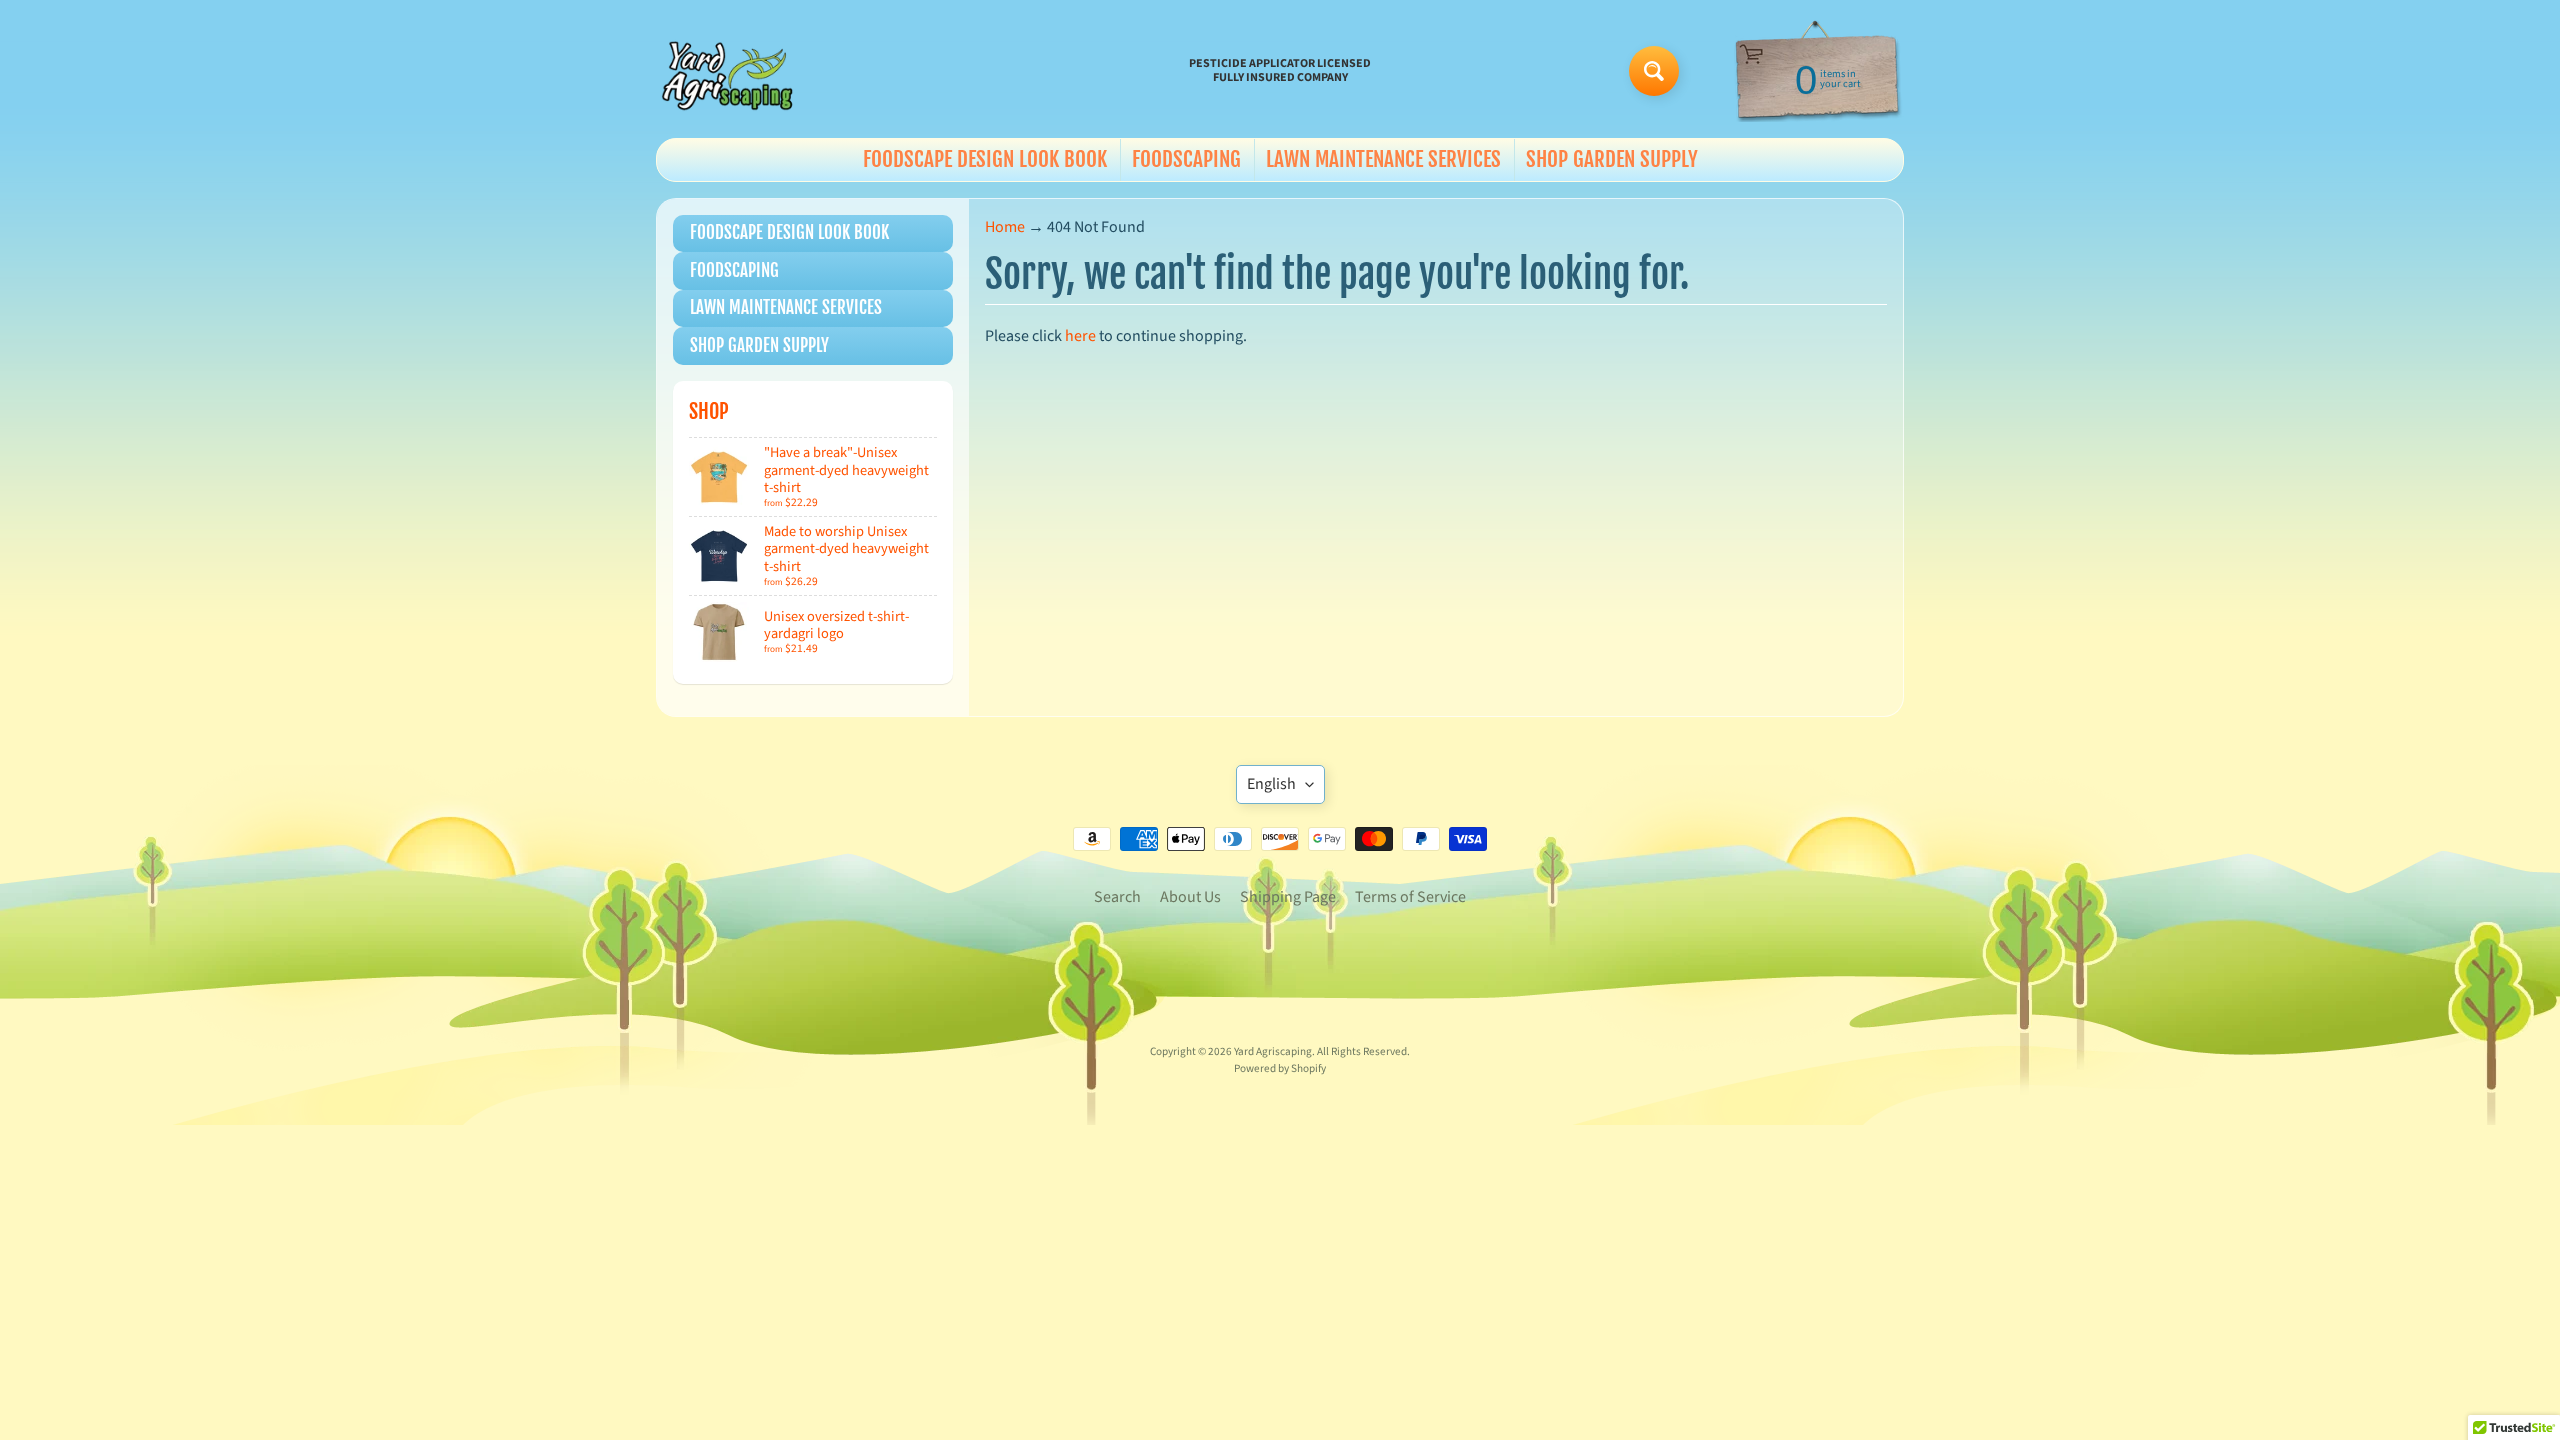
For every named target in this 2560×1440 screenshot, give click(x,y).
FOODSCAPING (1186, 159)
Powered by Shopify (1280, 1068)
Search (1117, 897)
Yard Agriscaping (1273, 1051)
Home (1005, 227)
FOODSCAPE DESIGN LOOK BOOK (985, 159)
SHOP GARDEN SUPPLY (1612, 159)
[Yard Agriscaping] (731, 71)
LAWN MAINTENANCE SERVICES (1383, 159)
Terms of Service (1410, 897)
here (1080, 336)
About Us (1190, 897)
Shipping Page (1288, 897)
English (1271, 784)
